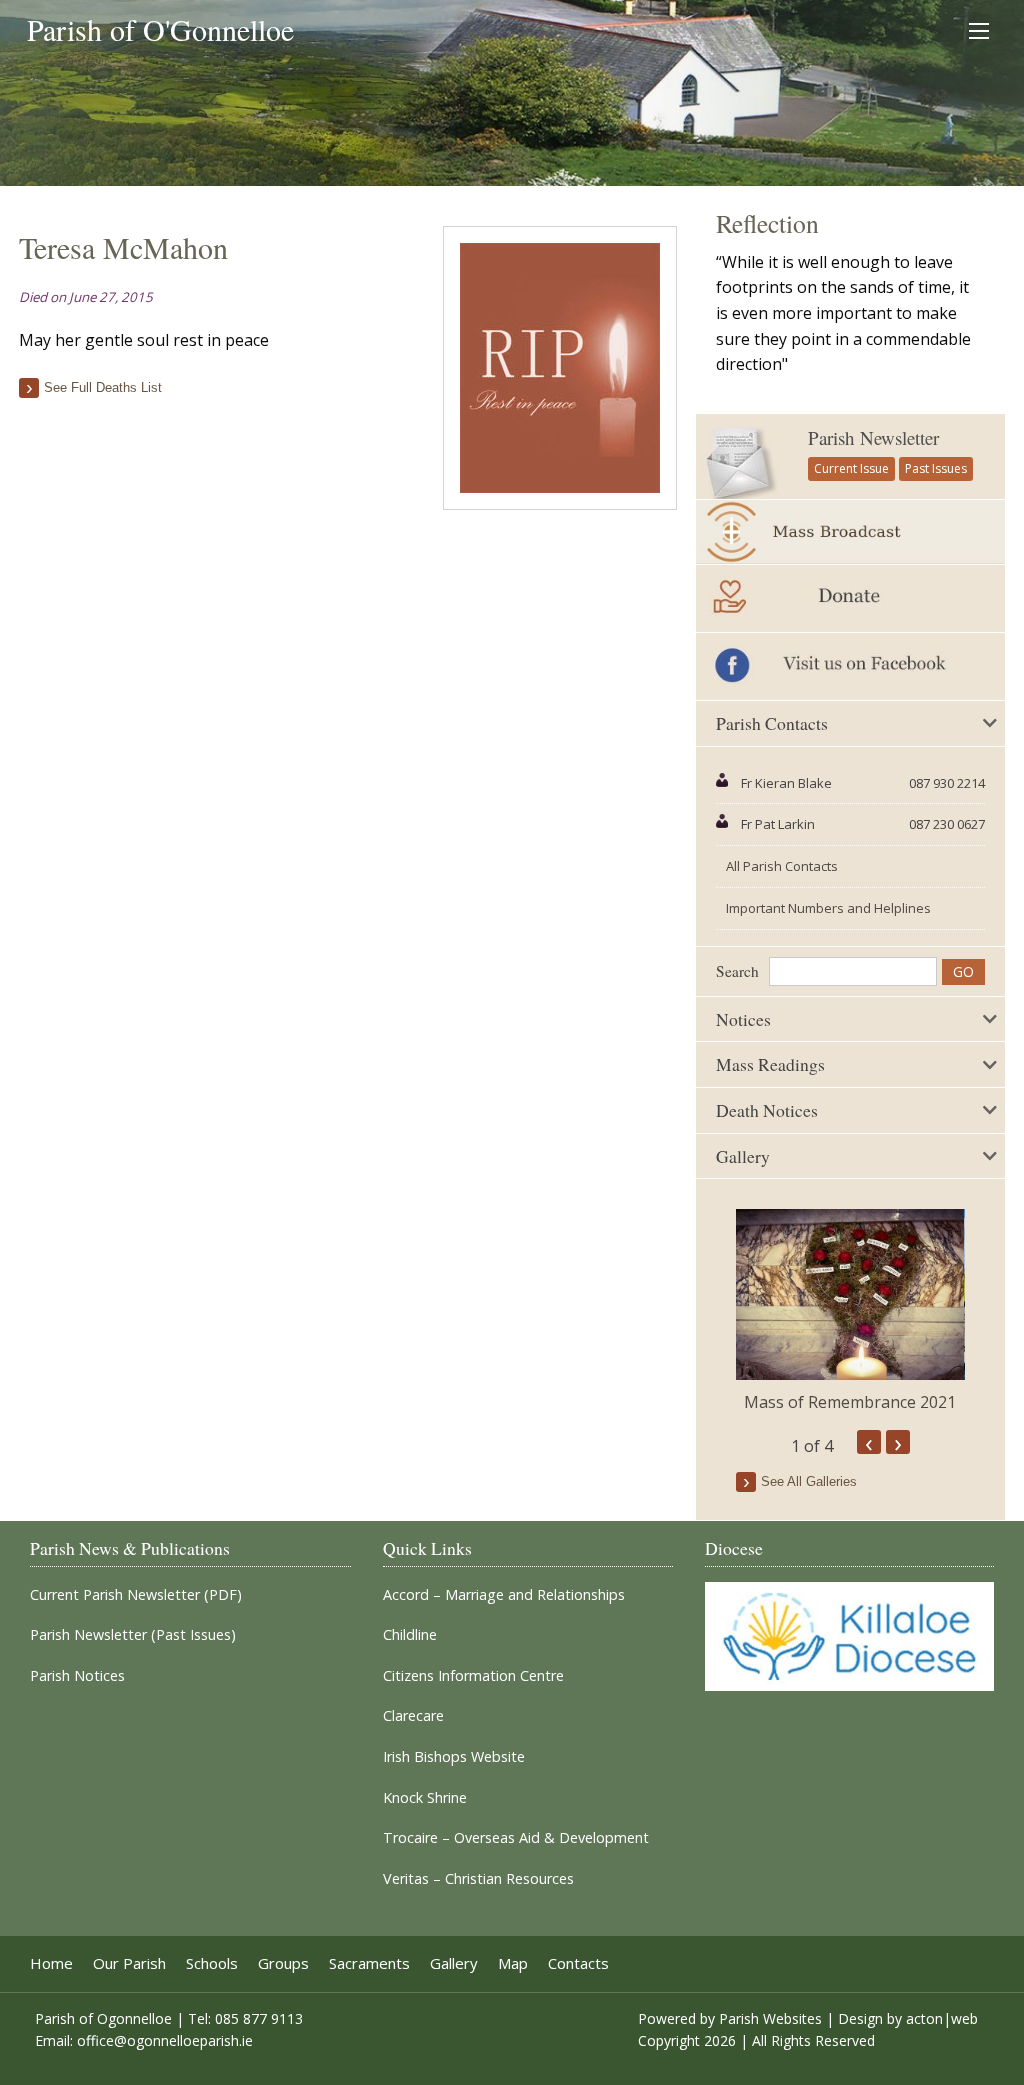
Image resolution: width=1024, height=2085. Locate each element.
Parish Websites (770, 2018)
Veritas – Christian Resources (478, 1879)
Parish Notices (77, 1676)
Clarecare (413, 1716)
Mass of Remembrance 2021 (850, 1402)
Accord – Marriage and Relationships (504, 1595)
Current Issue (851, 468)
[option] (850, 1311)
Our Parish (129, 1963)
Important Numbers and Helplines (828, 908)
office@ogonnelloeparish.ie (165, 2040)
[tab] (850, 724)
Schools (212, 1963)
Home (51, 1963)
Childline (410, 1635)
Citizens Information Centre (473, 1676)
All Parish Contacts (782, 866)
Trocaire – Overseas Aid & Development (516, 1838)
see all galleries (809, 1481)
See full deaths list (103, 387)
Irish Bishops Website (454, 1757)
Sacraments (369, 1963)
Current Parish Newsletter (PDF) (136, 1595)
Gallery (454, 1963)
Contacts (578, 1963)
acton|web (942, 2018)
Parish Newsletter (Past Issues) (133, 1635)
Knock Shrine (425, 1798)
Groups (283, 1963)
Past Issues (936, 468)
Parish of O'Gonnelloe (160, 29)
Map (513, 1963)
